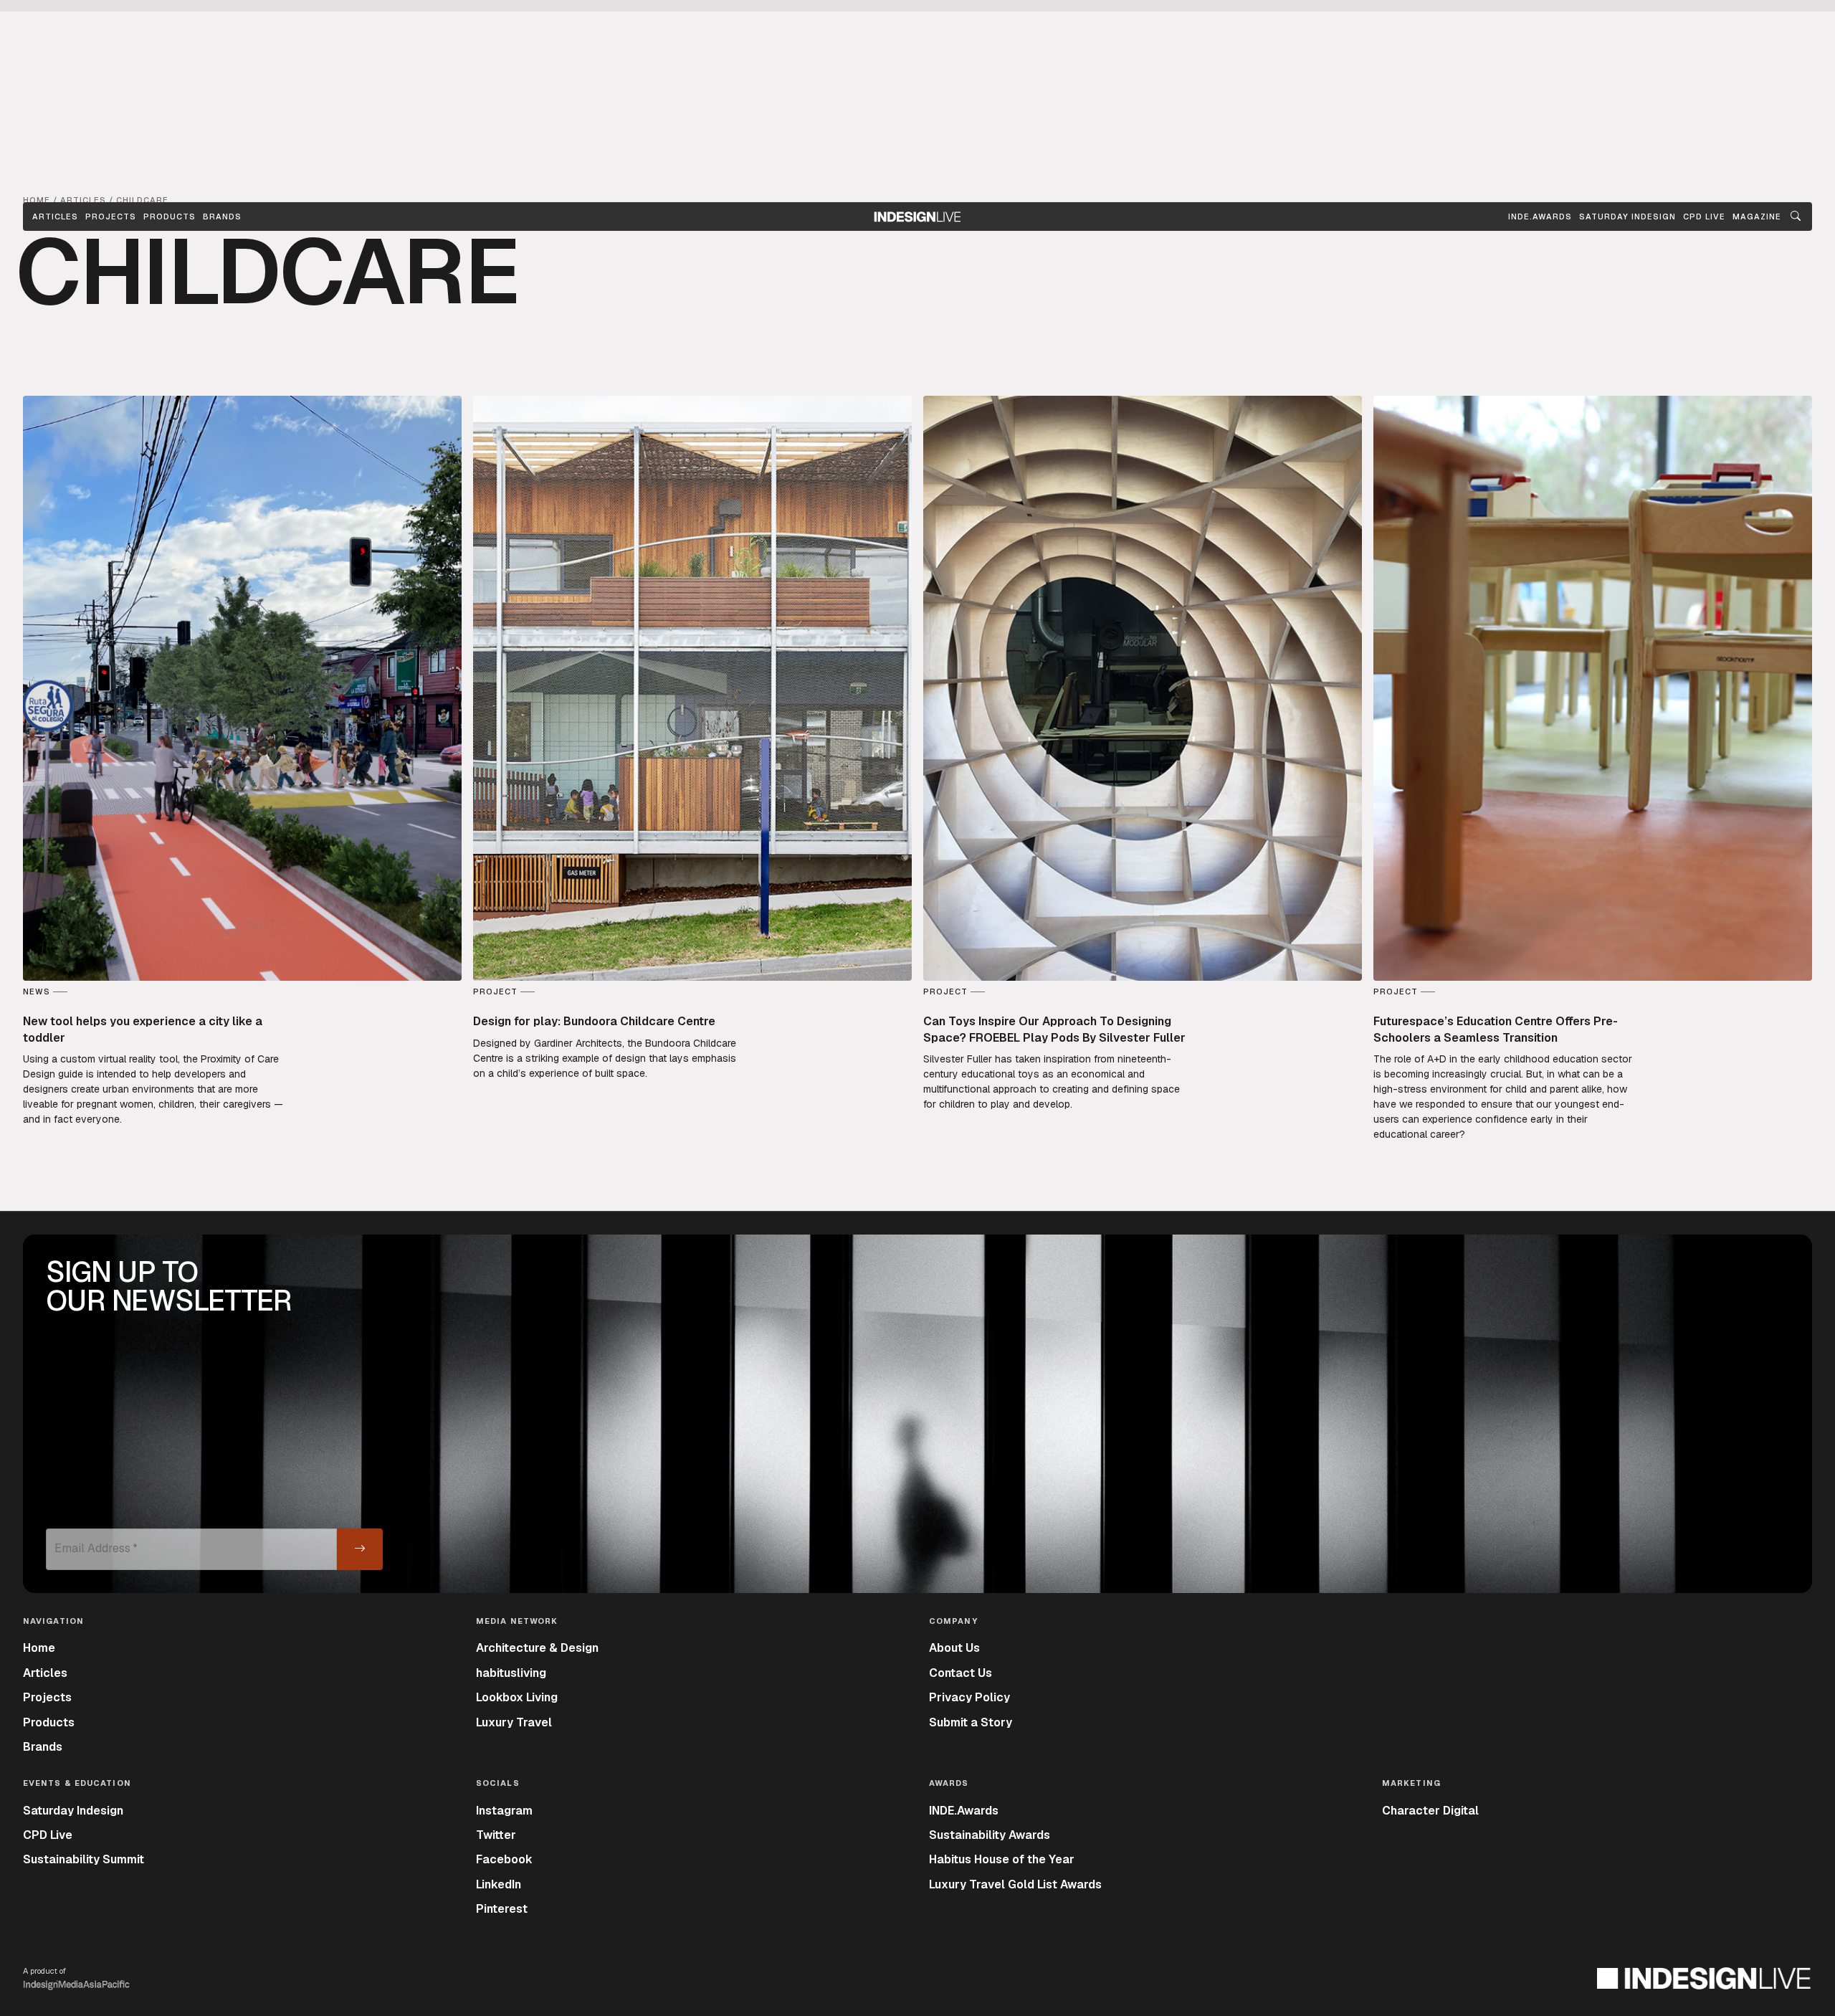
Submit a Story (971, 1722)
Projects (111, 217)
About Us (954, 1648)
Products (170, 217)
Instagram (504, 1811)
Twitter (496, 1835)
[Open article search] (1796, 217)
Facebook (504, 1859)
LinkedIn (499, 1884)
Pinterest (502, 1909)
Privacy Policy (969, 1697)
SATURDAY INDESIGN (1627, 217)
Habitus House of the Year (1002, 1859)
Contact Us (961, 1673)
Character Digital (1430, 1811)
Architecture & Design (537, 1648)
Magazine (1757, 217)
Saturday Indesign (73, 1811)
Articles (55, 217)
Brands (222, 217)
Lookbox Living (517, 1697)
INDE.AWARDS (1540, 217)
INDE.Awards (964, 1811)
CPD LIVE (1704, 217)
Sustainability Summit (84, 1859)
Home (39, 1648)
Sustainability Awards (990, 1835)
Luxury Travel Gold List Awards (1015, 1884)
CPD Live (48, 1835)
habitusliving (511, 1673)
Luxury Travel (514, 1722)
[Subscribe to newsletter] (360, 1549)
